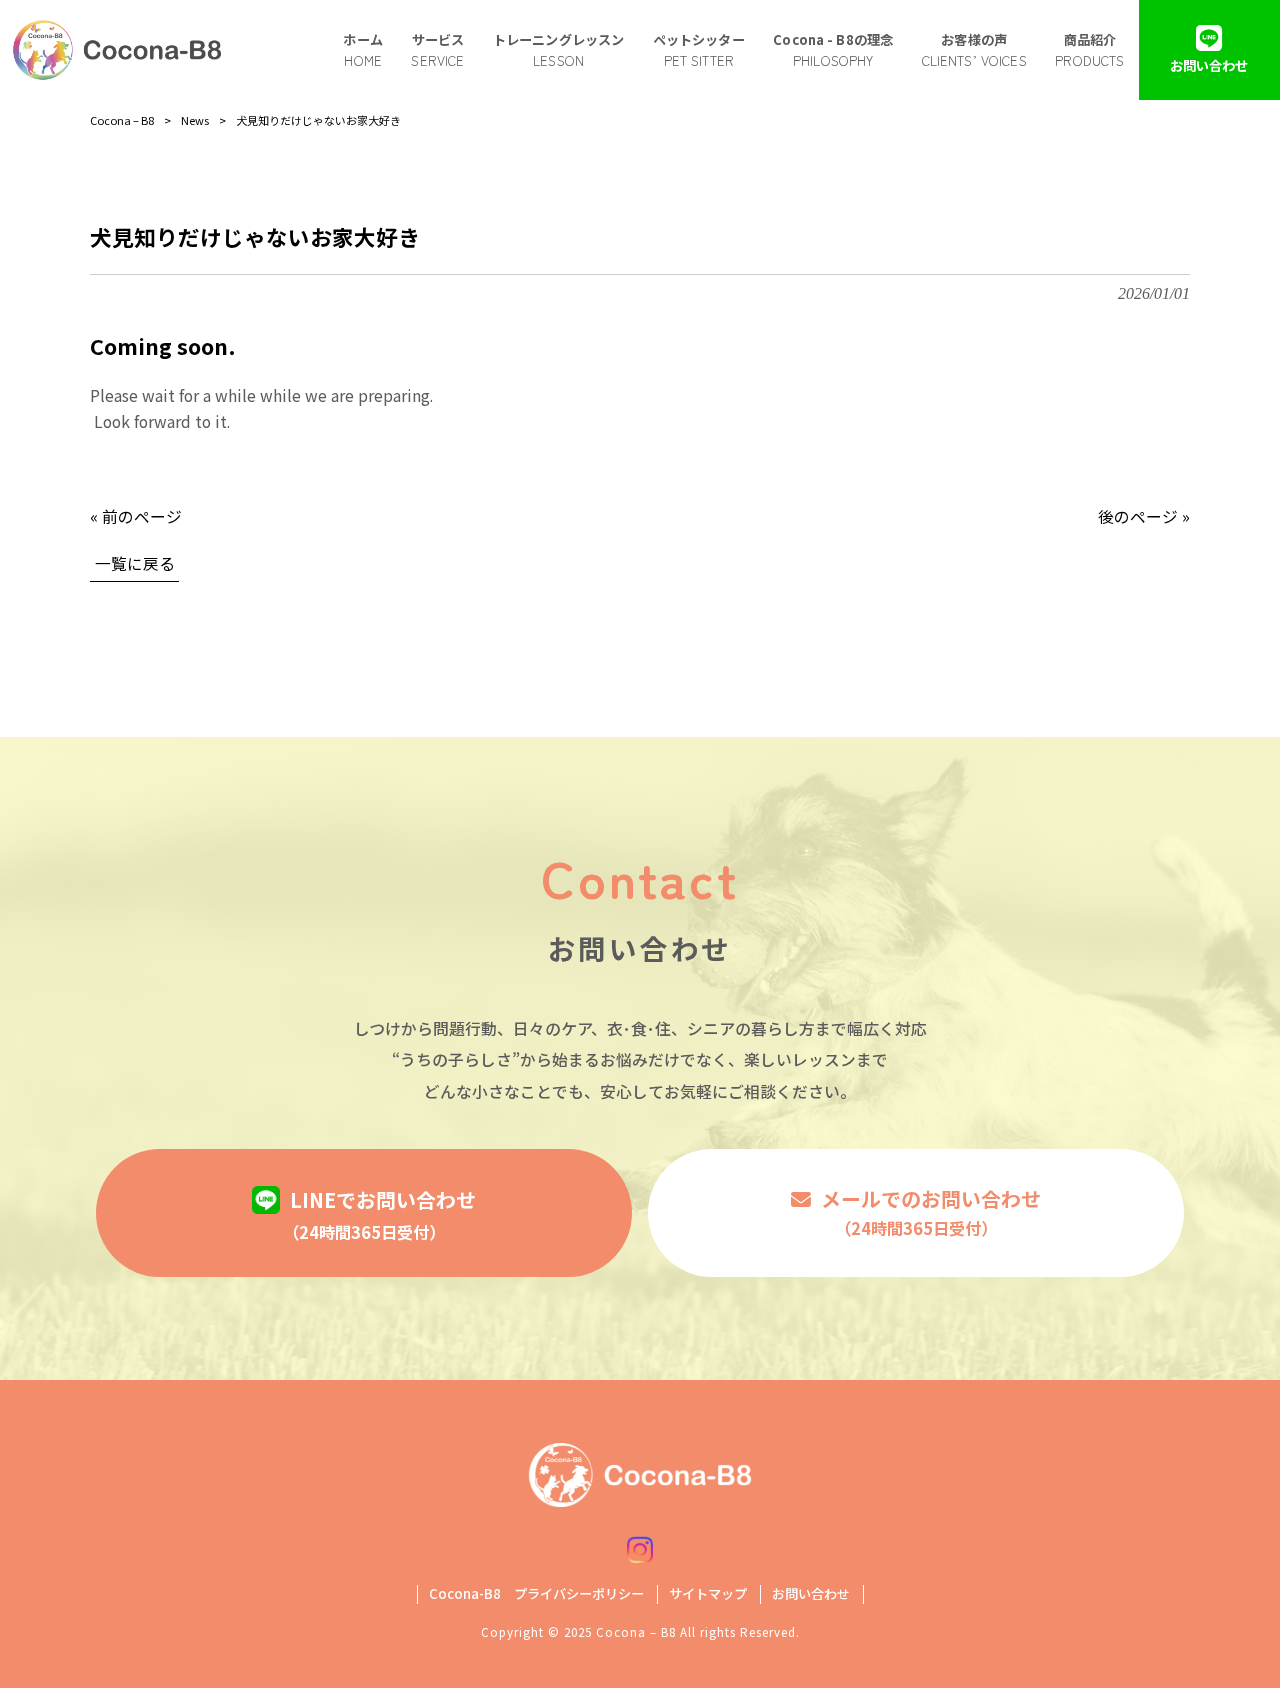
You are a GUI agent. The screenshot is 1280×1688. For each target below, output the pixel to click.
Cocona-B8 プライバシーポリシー (536, 1594)
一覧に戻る (135, 563)
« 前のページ (136, 516)
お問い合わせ (811, 1594)
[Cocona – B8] (117, 49)
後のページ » (1144, 516)
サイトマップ (708, 1594)
